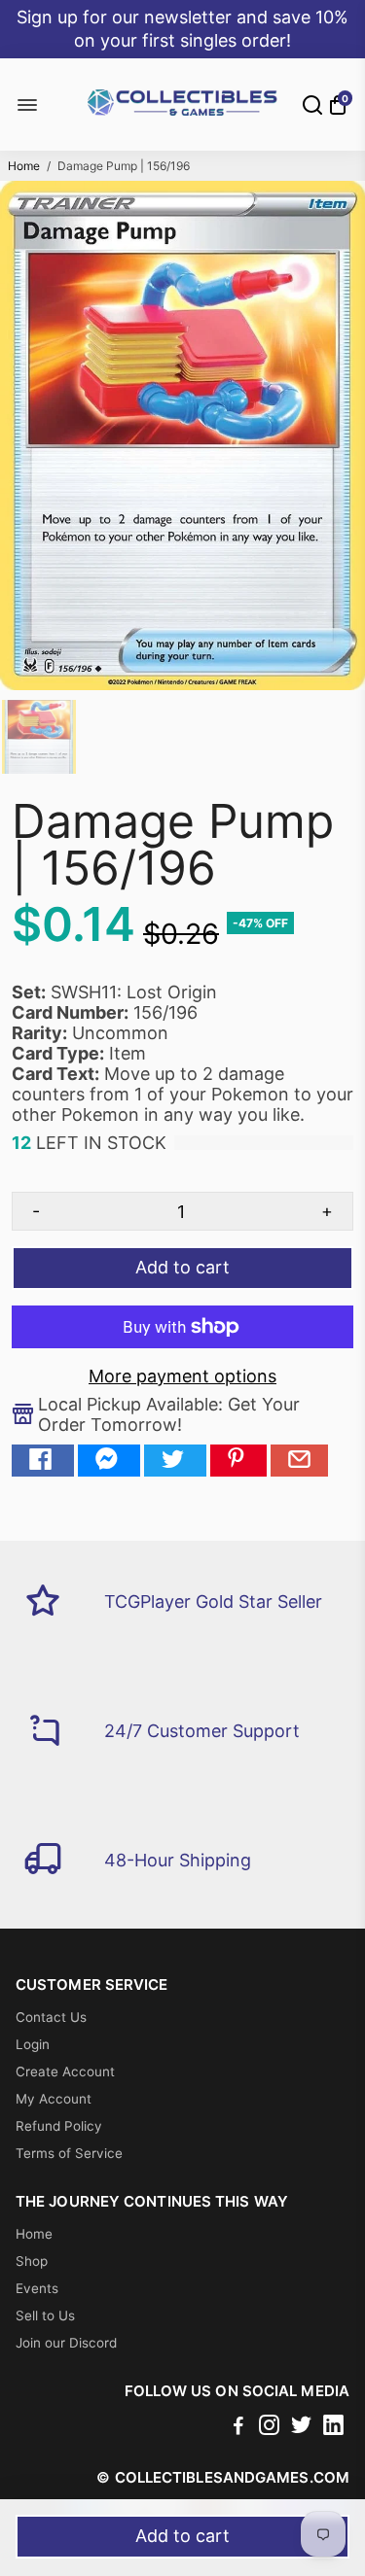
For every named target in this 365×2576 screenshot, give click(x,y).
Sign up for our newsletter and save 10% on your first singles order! (182, 29)
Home (24, 166)
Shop (32, 2261)
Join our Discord (66, 2343)
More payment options (182, 1376)
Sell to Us (45, 2315)
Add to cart (182, 2536)
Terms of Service (69, 2153)
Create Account (65, 2071)
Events (37, 2288)
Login (33, 2044)
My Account (54, 2099)
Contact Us (51, 2017)
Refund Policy (59, 2126)
